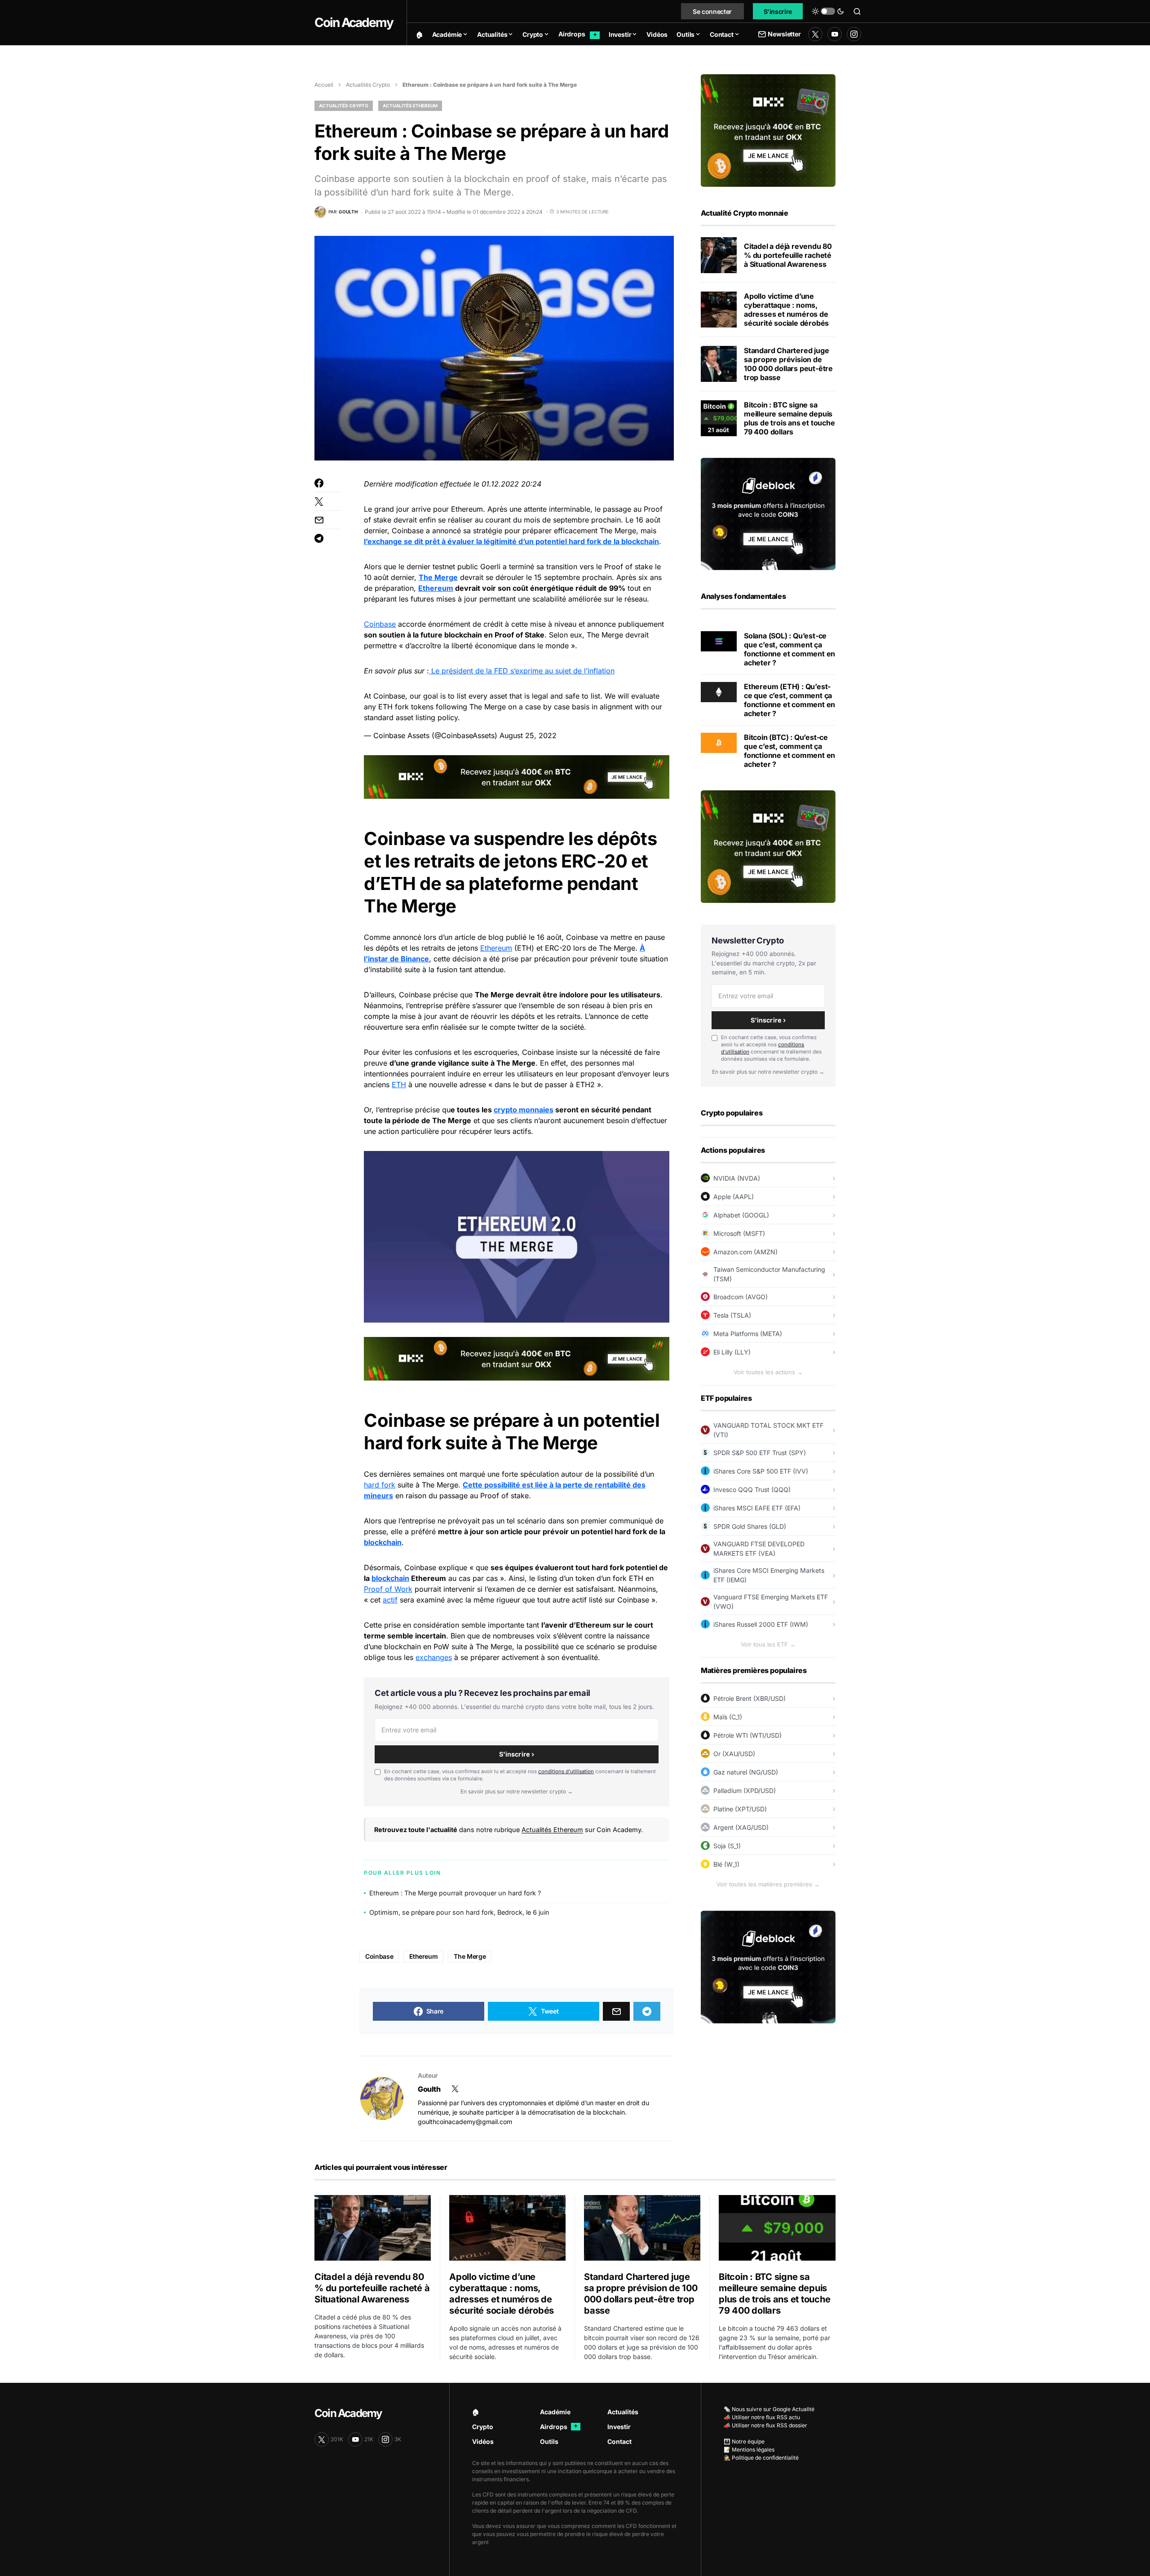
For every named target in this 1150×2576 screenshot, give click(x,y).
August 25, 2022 (528, 735)
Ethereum (436, 588)
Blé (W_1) (726, 1864)
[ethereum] (719, 691)
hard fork (380, 1485)
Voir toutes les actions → (768, 1372)
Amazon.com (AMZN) (745, 1252)
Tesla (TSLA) (732, 1315)
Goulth (429, 2089)
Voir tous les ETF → (768, 1644)
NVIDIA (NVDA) (737, 1178)
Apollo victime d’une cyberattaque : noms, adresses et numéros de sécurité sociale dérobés (786, 310)
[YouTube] (835, 34)
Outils (549, 2441)
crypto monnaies (524, 1110)
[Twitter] (815, 34)
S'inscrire (778, 11)
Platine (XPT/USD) (740, 1809)
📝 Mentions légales (749, 2450)
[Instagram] (854, 34)
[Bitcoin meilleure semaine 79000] (719, 418)
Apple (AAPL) (734, 1197)
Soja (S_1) (727, 1846)
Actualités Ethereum (410, 106)
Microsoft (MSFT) (739, 1233)
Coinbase (380, 624)
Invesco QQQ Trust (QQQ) (752, 1489)
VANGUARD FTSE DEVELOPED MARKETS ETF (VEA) (759, 1549)
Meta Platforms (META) (748, 1334)
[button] (828, 11)
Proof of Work (388, 1589)
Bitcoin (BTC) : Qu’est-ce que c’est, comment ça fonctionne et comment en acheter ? (790, 751)
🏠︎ (476, 2412)
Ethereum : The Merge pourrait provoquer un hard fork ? (455, 1893)
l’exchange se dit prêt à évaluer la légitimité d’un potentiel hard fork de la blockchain (511, 541)
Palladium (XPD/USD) (745, 1790)
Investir (619, 2427)
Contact (619, 2441)
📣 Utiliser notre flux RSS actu (762, 2417)
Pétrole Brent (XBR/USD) (750, 1698)
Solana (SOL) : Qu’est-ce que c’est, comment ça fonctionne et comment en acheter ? (790, 649)
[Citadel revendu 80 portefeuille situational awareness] (719, 255)
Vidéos (483, 2441)
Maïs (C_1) (728, 1717)
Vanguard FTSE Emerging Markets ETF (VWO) (771, 1602)
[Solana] (719, 641)
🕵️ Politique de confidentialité (761, 2458)
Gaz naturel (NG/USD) (746, 1772)
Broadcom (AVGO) (741, 1297)
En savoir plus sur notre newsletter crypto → (517, 1791)
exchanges (434, 1657)
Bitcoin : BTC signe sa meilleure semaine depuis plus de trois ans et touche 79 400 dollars (790, 418)
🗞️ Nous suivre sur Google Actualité (769, 2409)
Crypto (483, 2427)
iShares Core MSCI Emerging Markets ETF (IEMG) (769, 1575)
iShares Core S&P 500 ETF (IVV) (761, 1471)
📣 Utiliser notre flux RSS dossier (765, 2425)
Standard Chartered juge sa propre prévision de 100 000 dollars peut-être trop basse (788, 364)
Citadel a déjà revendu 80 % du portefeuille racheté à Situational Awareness (788, 255)
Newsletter (784, 34)
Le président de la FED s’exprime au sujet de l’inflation (523, 671)
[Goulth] (382, 2098)
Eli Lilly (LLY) (732, 1352)
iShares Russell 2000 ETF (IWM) (761, 1624)
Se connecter (712, 11)
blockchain (383, 1542)
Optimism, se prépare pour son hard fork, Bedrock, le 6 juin (459, 1912)
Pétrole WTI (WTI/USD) (747, 1735)
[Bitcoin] (719, 742)
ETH (399, 1084)
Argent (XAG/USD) (741, 1827)
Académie (555, 2412)
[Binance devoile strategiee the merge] (430, 671)
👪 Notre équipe (744, 2441)
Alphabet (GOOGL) (741, 1215)
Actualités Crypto (368, 85)
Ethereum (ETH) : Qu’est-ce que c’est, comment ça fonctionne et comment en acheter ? (790, 700)
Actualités (623, 2412)
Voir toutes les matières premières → (768, 1884)
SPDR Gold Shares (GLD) (750, 1526)
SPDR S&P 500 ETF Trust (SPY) (760, 1453)
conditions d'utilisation (566, 1771)
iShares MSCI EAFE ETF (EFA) (757, 1508)
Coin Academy (354, 22)
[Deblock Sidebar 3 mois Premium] (768, 513)
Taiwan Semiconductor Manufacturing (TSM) (769, 1274)
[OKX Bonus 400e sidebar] (768, 130)
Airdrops (559, 2427)
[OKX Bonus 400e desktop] (517, 776)
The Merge (438, 577)
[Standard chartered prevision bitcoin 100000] (719, 364)
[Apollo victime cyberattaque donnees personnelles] (719, 310)
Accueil (324, 85)
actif (390, 1600)
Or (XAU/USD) (734, 1754)
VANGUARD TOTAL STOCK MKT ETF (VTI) (768, 1430)
